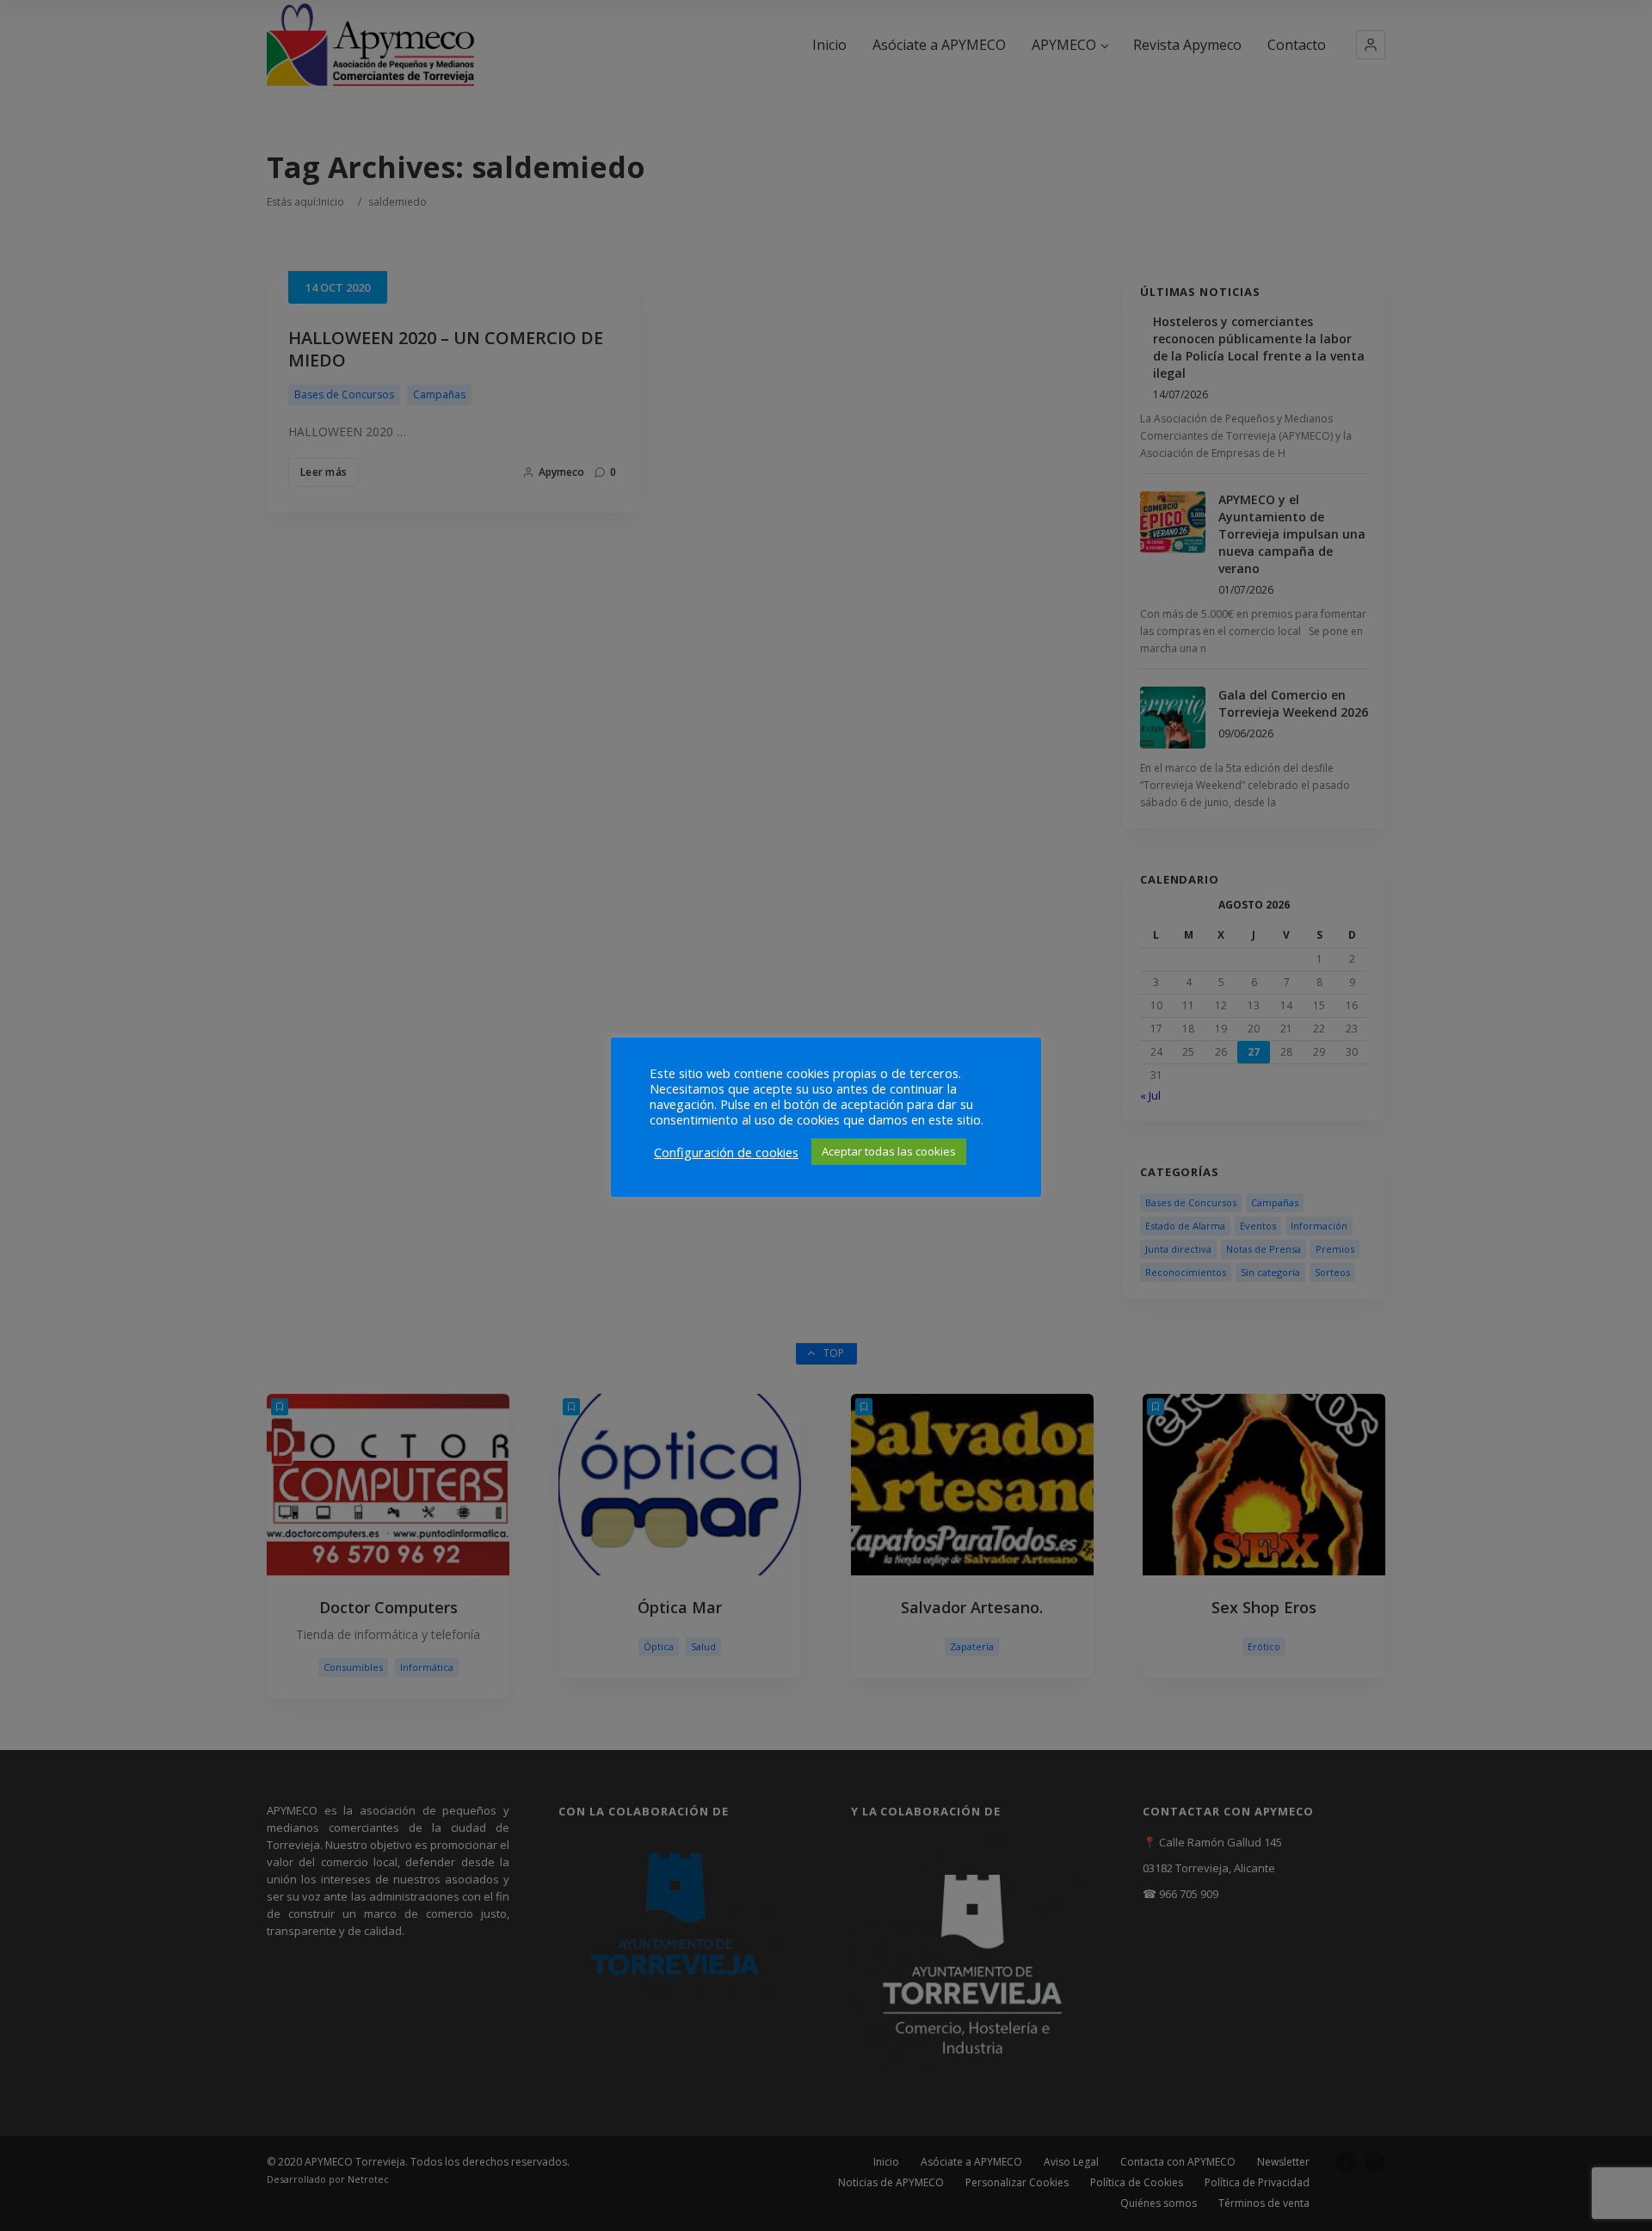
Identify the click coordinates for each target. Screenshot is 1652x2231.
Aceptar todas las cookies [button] (889, 1151)
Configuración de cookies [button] (726, 1152)
